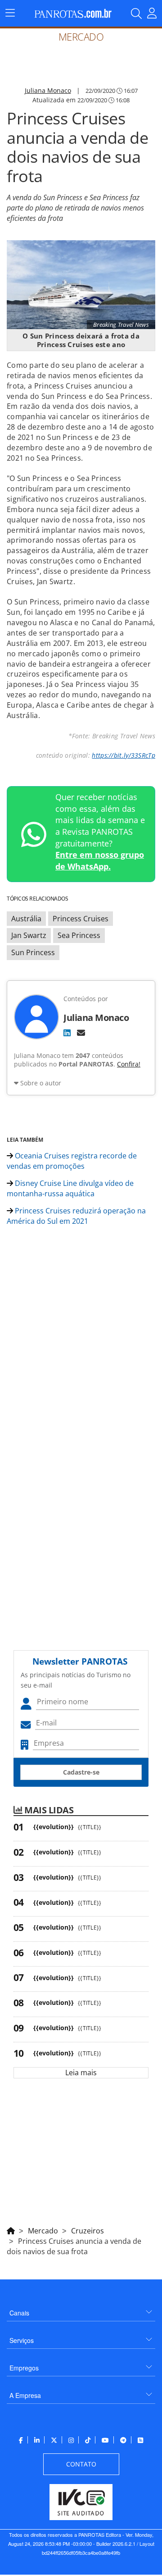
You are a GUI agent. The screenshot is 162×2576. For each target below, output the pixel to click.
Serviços (22, 2340)
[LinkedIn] (67, 1033)
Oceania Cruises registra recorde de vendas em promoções (72, 1161)
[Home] (11, 2229)
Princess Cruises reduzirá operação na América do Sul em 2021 (76, 1216)
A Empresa (25, 2395)
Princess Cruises (81, 919)
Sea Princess (79, 935)
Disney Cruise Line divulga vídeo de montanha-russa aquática (70, 1188)
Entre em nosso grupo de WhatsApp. (100, 860)
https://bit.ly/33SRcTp (124, 755)
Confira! (129, 1064)
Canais (19, 2313)
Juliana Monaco (48, 90)
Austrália (26, 919)
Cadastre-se (81, 1772)
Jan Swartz (29, 935)
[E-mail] (81, 1033)
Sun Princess (33, 952)
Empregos (24, 2368)
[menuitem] (81, 2309)
